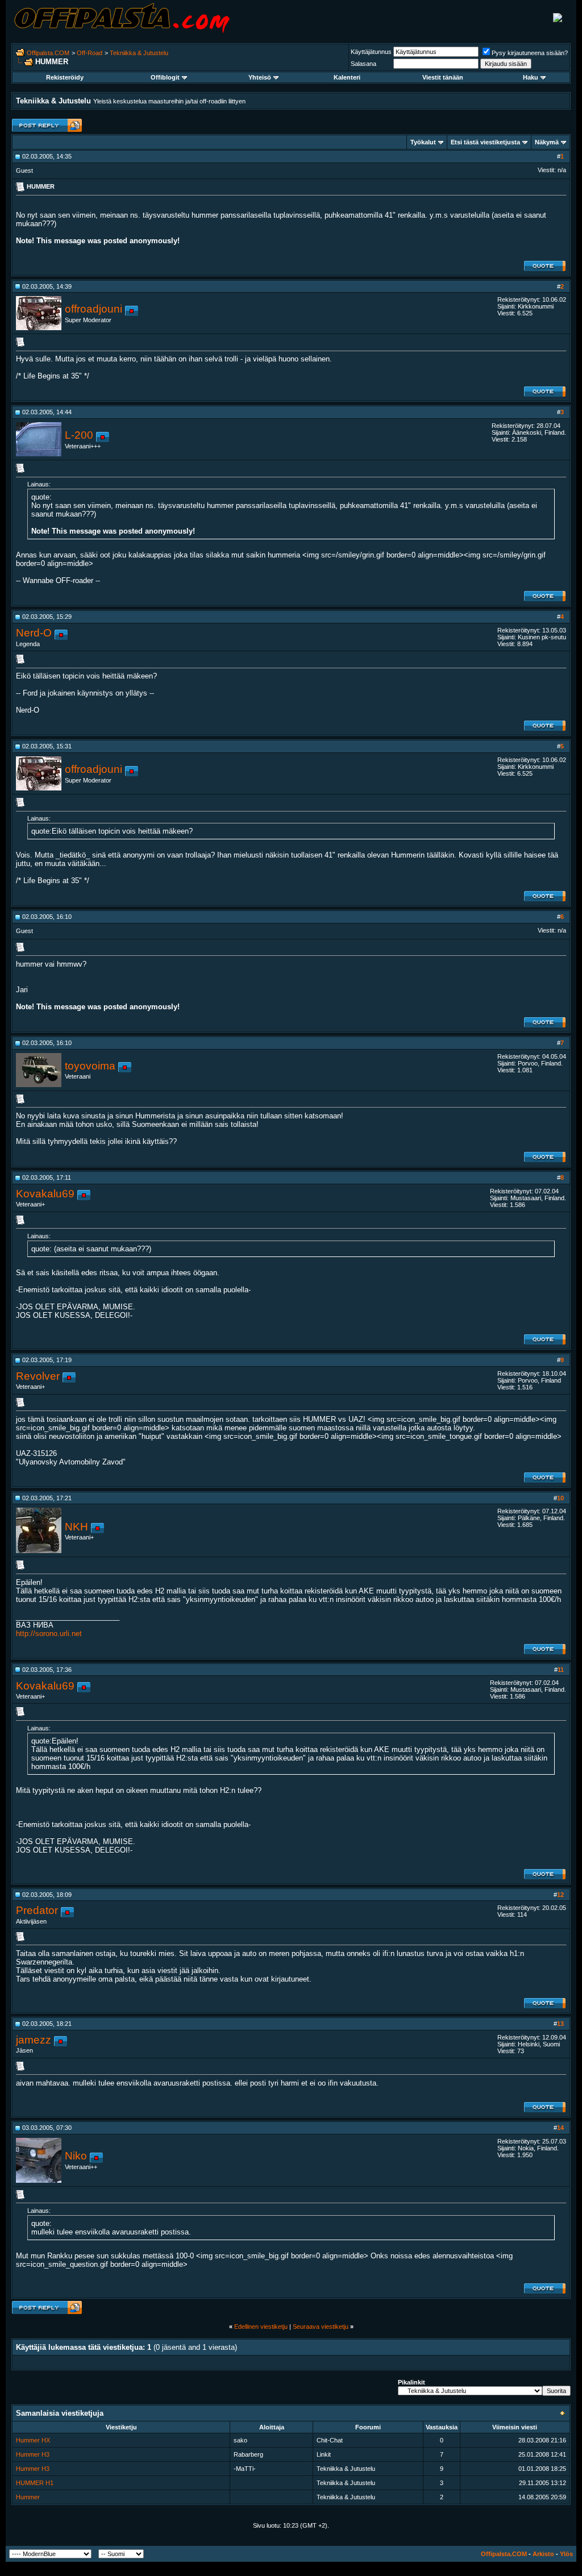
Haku (531, 77)
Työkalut (423, 142)
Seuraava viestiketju (321, 2327)
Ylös (566, 2554)
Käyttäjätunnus (371, 52)
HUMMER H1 (35, 2483)
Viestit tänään (443, 77)
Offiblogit (165, 77)
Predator (37, 1910)
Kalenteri (347, 77)
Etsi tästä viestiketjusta (485, 142)
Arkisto (543, 2554)
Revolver (38, 1376)
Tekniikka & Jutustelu (139, 53)
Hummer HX (33, 2440)
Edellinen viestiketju (261, 2327)
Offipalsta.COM (48, 53)
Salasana (363, 64)
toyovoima (90, 1066)
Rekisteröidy (65, 77)
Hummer (28, 2497)
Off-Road (90, 53)
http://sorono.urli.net (49, 1634)
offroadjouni (93, 309)
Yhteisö (260, 77)
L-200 (79, 435)
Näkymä (547, 142)
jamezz (34, 2040)
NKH (76, 1527)
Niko (76, 2156)
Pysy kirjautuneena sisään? (530, 53)
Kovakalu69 (45, 1194)
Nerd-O (34, 633)
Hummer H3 (33, 2454)
